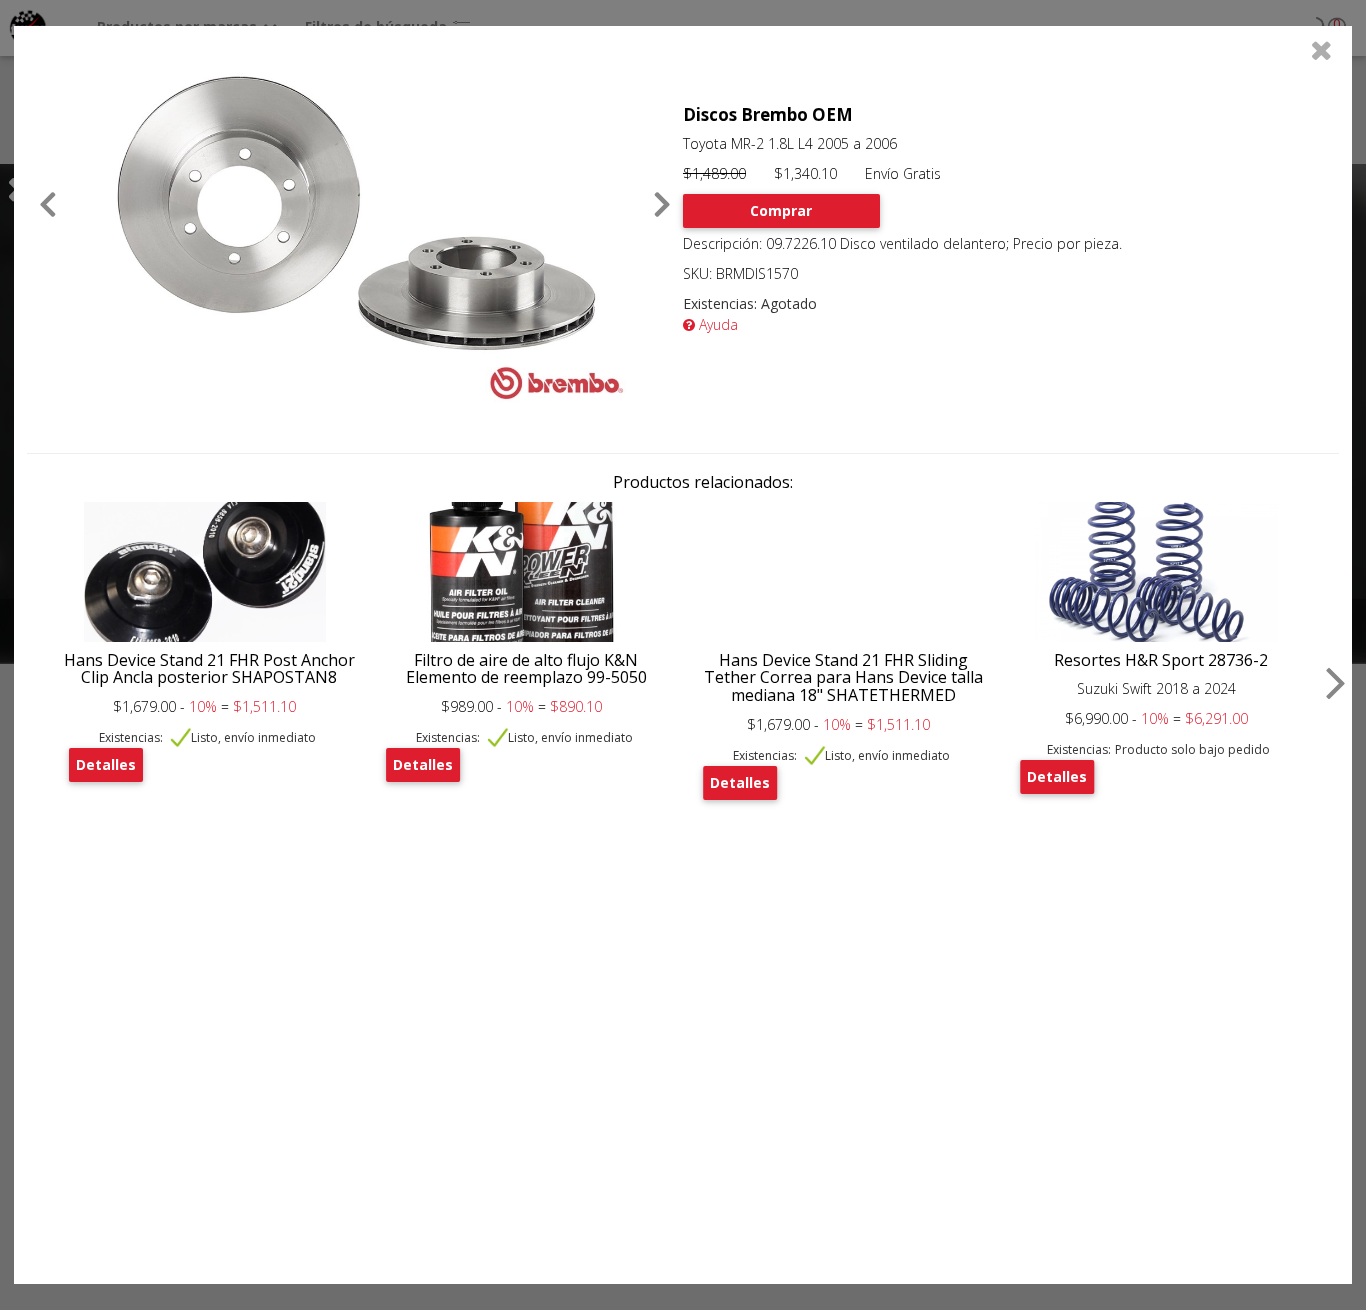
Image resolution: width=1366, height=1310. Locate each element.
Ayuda (716, 324)
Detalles (106, 764)
